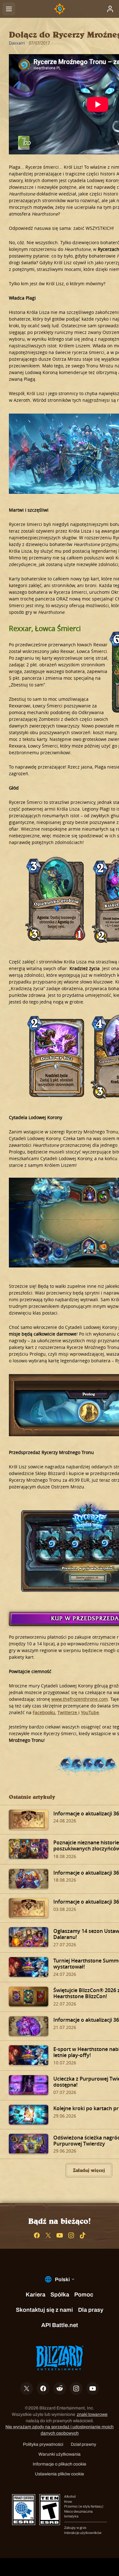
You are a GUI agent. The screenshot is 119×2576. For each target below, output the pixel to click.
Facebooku (44, 1712)
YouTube (90, 1712)
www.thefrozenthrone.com (80, 1699)
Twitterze (68, 1712)
